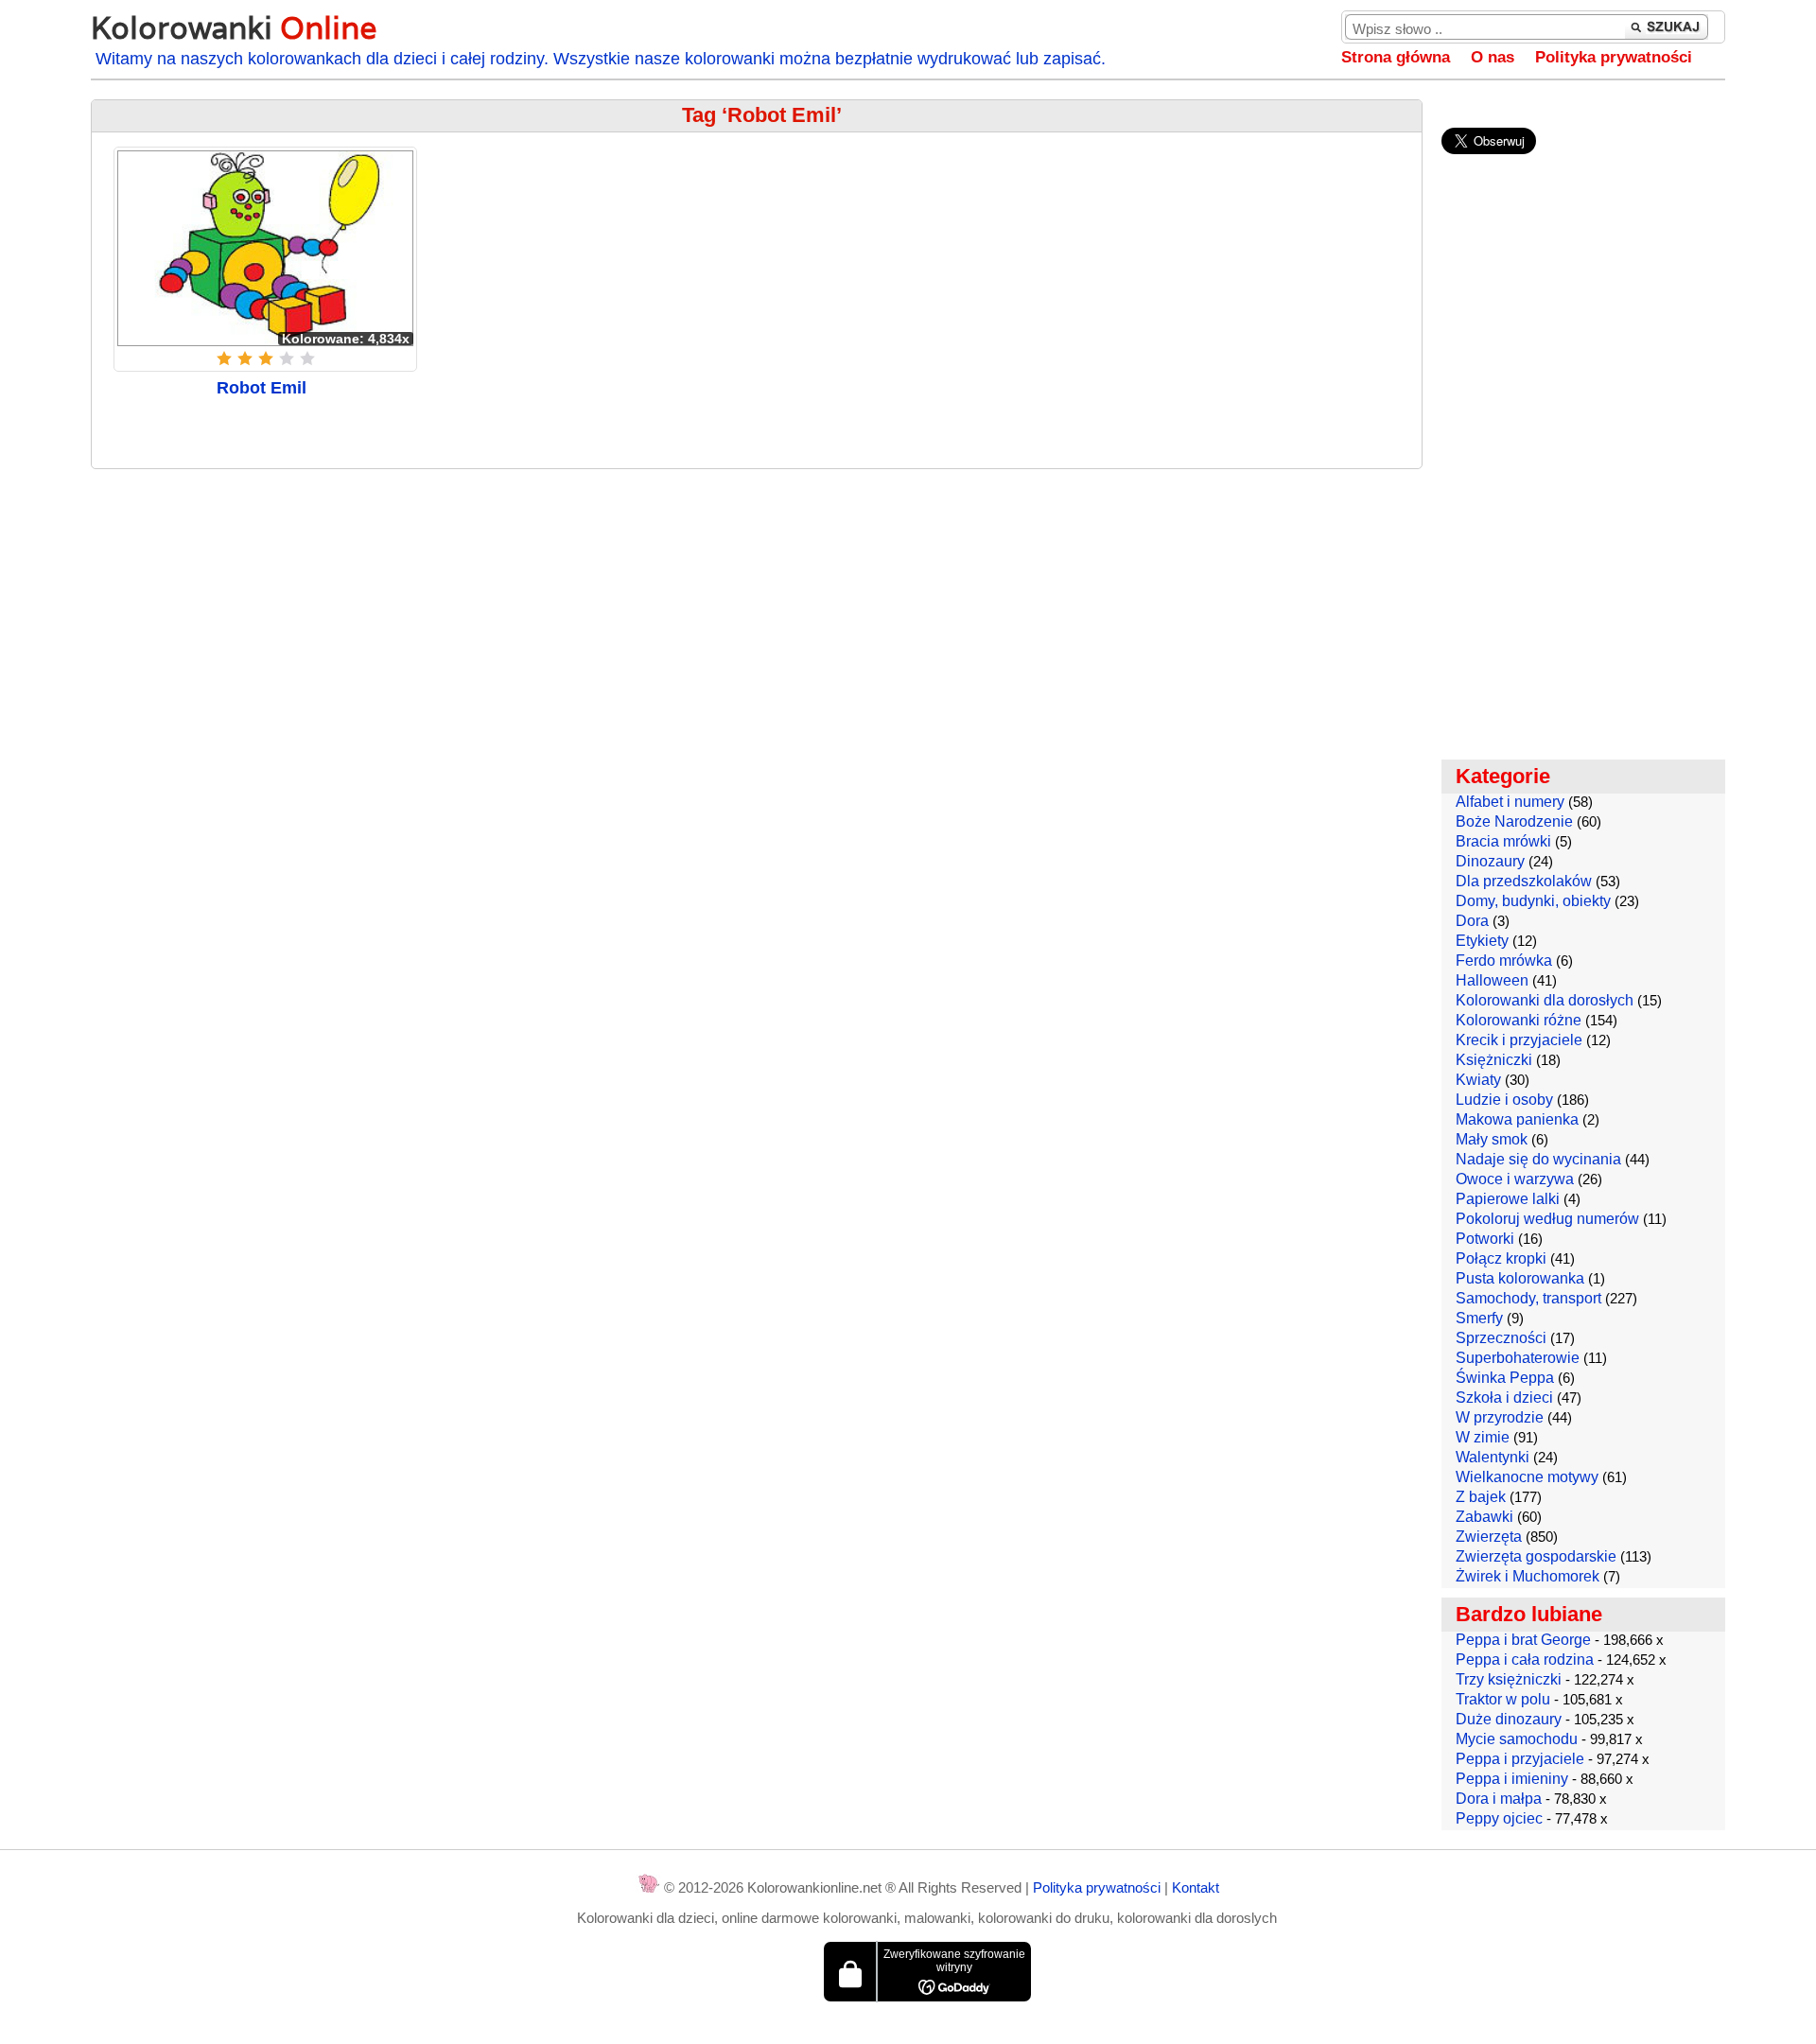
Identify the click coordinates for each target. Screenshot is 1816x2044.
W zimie (1483, 1437)
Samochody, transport (1528, 1298)
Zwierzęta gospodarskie (1536, 1556)
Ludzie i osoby (1504, 1100)
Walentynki (1493, 1457)
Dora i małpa (1499, 1799)
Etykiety (1482, 941)
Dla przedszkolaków (1524, 881)
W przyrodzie (1500, 1417)
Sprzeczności (1501, 1338)
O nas (1493, 57)
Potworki (1485, 1239)
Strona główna (1396, 57)
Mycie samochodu (1517, 1739)
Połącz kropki (1501, 1258)
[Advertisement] (757, 620)
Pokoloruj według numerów (1547, 1219)
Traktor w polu (1503, 1699)
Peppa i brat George (1523, 1640)
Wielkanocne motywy (1527, 1477)
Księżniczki (1494, 1060)
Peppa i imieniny (1512, 1779)
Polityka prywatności (1614, 57)
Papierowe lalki (1508, 1199)
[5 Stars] (307, 358)
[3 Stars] (266, 358)
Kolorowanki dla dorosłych (1545, 1000)
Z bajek (1481, 1497)
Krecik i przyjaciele (1519, 1040)
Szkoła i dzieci (1504, 1398)
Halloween (1492, 980)
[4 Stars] (287, 358)
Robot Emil (262, 388)
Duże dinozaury (1509, 1719)
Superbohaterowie (1518, 1358)
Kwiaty (1478, 1080)
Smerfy (1479, 1318)
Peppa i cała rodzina (1525, 1660)
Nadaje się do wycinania (1538, 1159)
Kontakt (1196, 1887)
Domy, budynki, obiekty (1533, 901)
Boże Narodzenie (1514, 821)
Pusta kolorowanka (1520, 1278)
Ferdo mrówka (1504, 961)
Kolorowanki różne (1519, 1020)
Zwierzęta (1489, 1537)
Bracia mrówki (1503, 841)
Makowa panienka (1517, 1119)
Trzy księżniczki (1509, 1679)
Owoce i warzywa (1515, 1179)
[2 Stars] (245, 358)
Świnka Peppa (1505, 1378)
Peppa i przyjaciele (1520, 1759)
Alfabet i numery (1510, 802)
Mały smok (1492, 1139)
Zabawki (1484, 1517)
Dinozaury (1490, 861)
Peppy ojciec (1499, 1818)
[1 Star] (224, 358)
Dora (1472, 921)
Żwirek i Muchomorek (1528, 1576)
